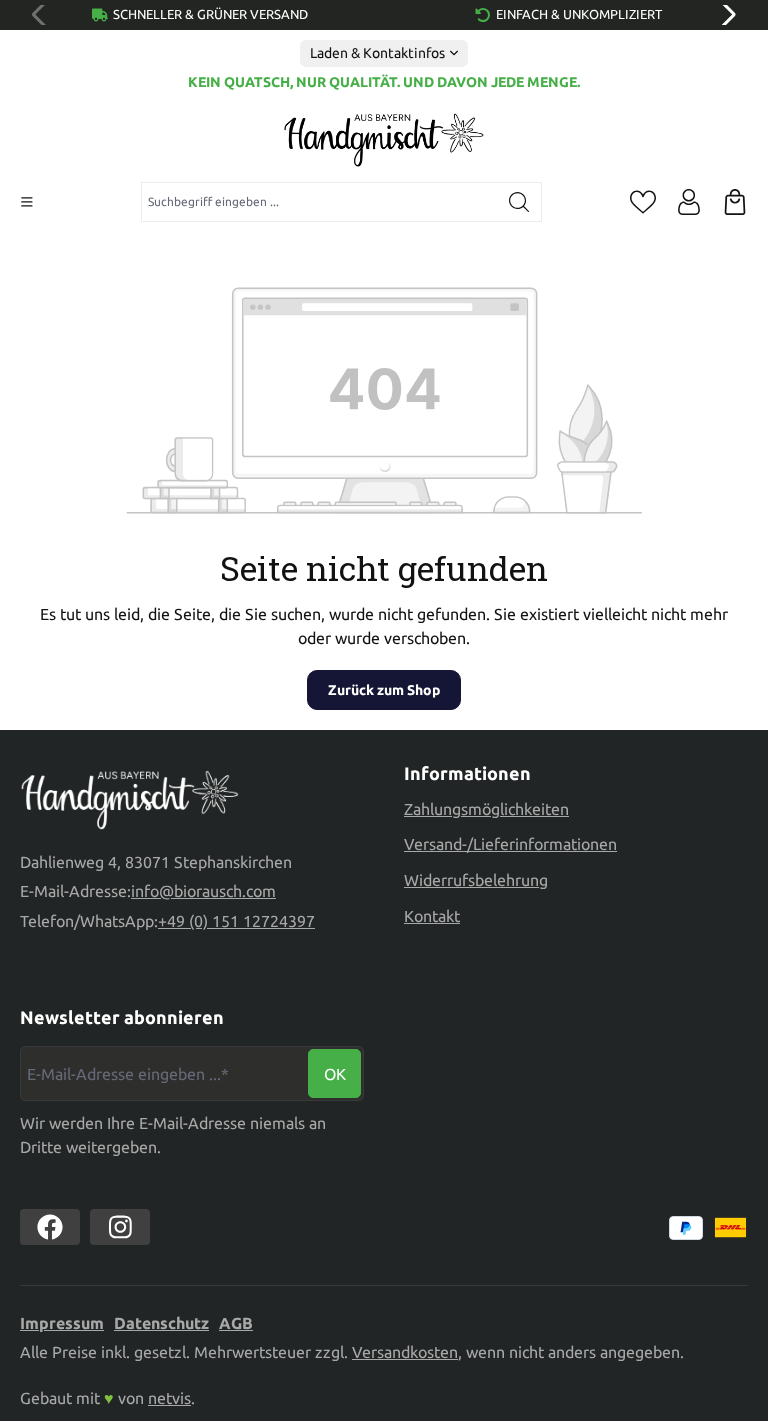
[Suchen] (519, 202)
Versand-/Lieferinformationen (510, 844)
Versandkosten (405, 1352)
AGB (236, 1323)
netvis (169, 1398)
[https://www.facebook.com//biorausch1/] (50, 1227)
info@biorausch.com (203, 891)
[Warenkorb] (735, 202)
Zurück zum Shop (384, 690)
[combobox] (319, 202)
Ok (335, 1074)
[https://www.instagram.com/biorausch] (120, 1227)
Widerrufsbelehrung (476, 880)
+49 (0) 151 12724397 (236, 921)
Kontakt (432, 916)
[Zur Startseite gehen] (384, 140)
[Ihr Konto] (689, 202)
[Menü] (27, 202)
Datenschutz (161, 1323)
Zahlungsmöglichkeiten (486, 809)
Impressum (62, 1323)
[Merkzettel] (643, 202)
